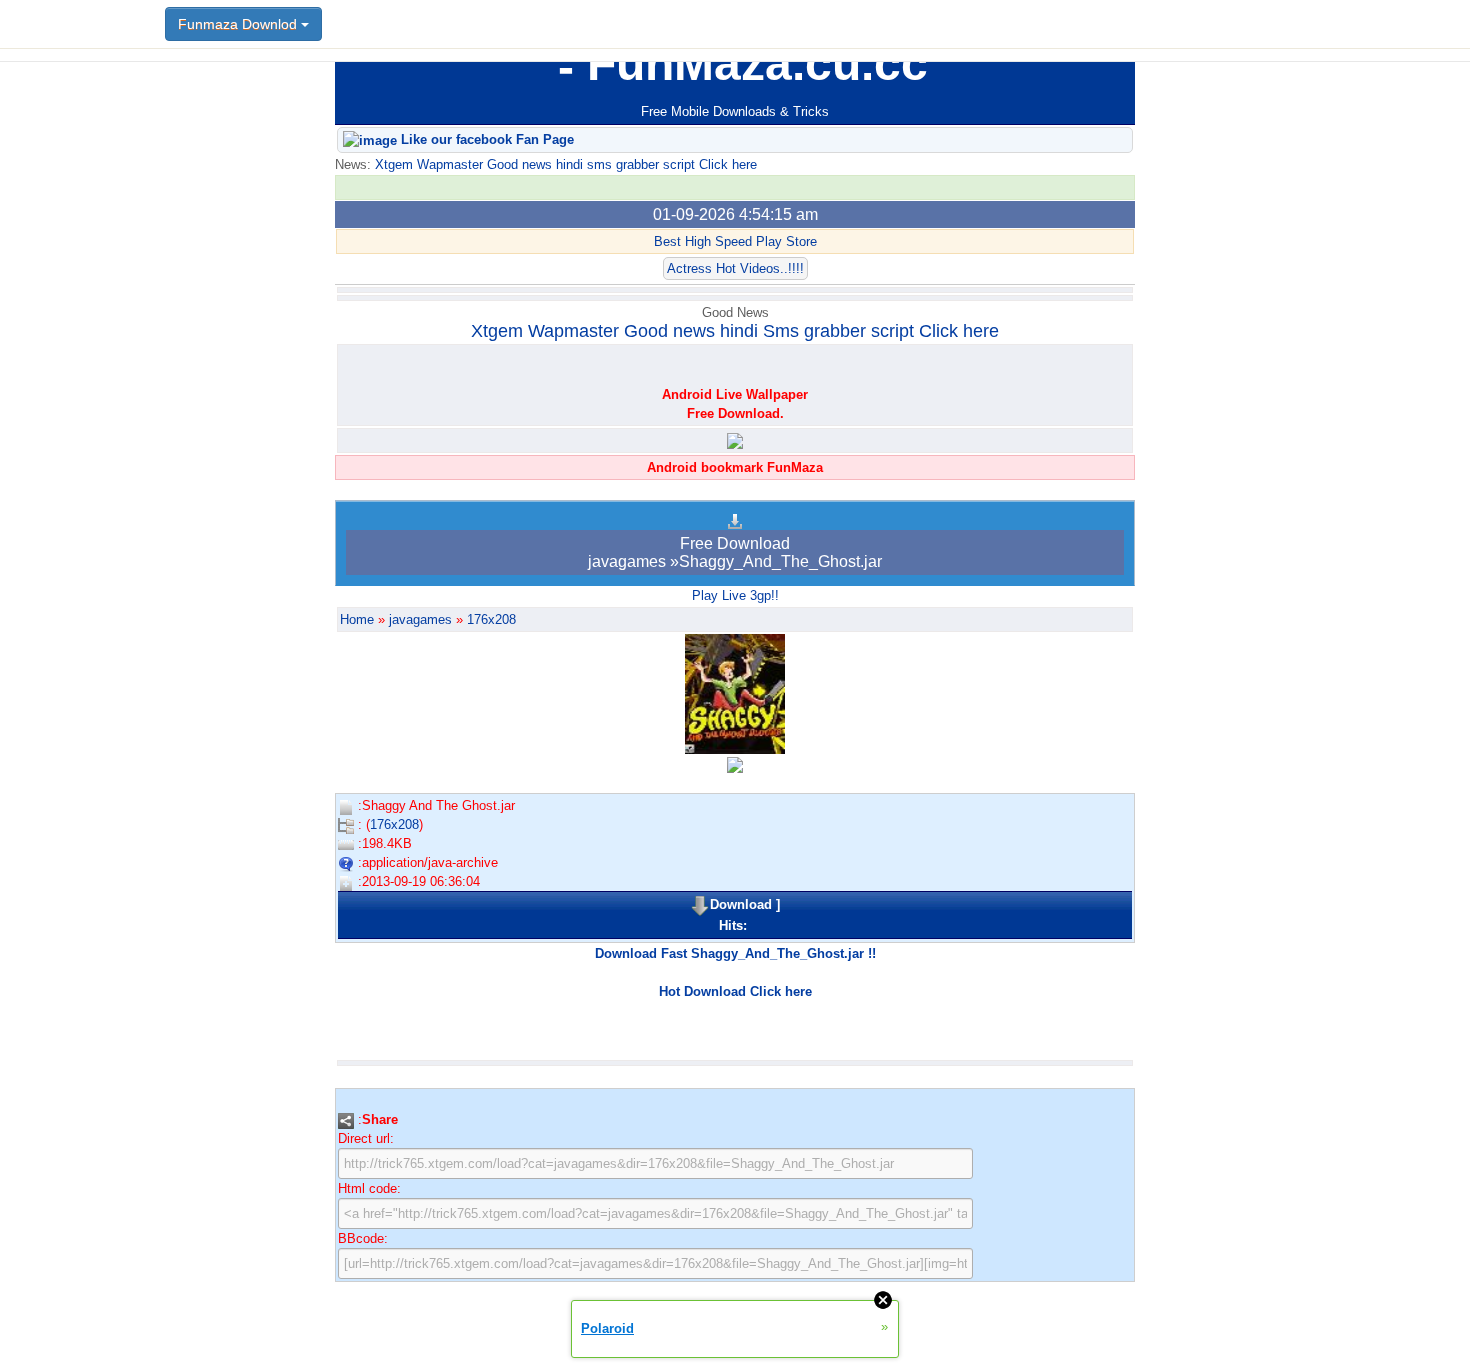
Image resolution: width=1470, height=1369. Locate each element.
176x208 (491, 619)
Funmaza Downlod (239, 24)
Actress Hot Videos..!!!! (735, 268)
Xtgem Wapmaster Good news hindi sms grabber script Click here (564, 164)
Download (741, 904)
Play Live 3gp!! (735, 595)
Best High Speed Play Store (735, 241)
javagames (420, 619)
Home (357, 619)
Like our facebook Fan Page (485, 139)
